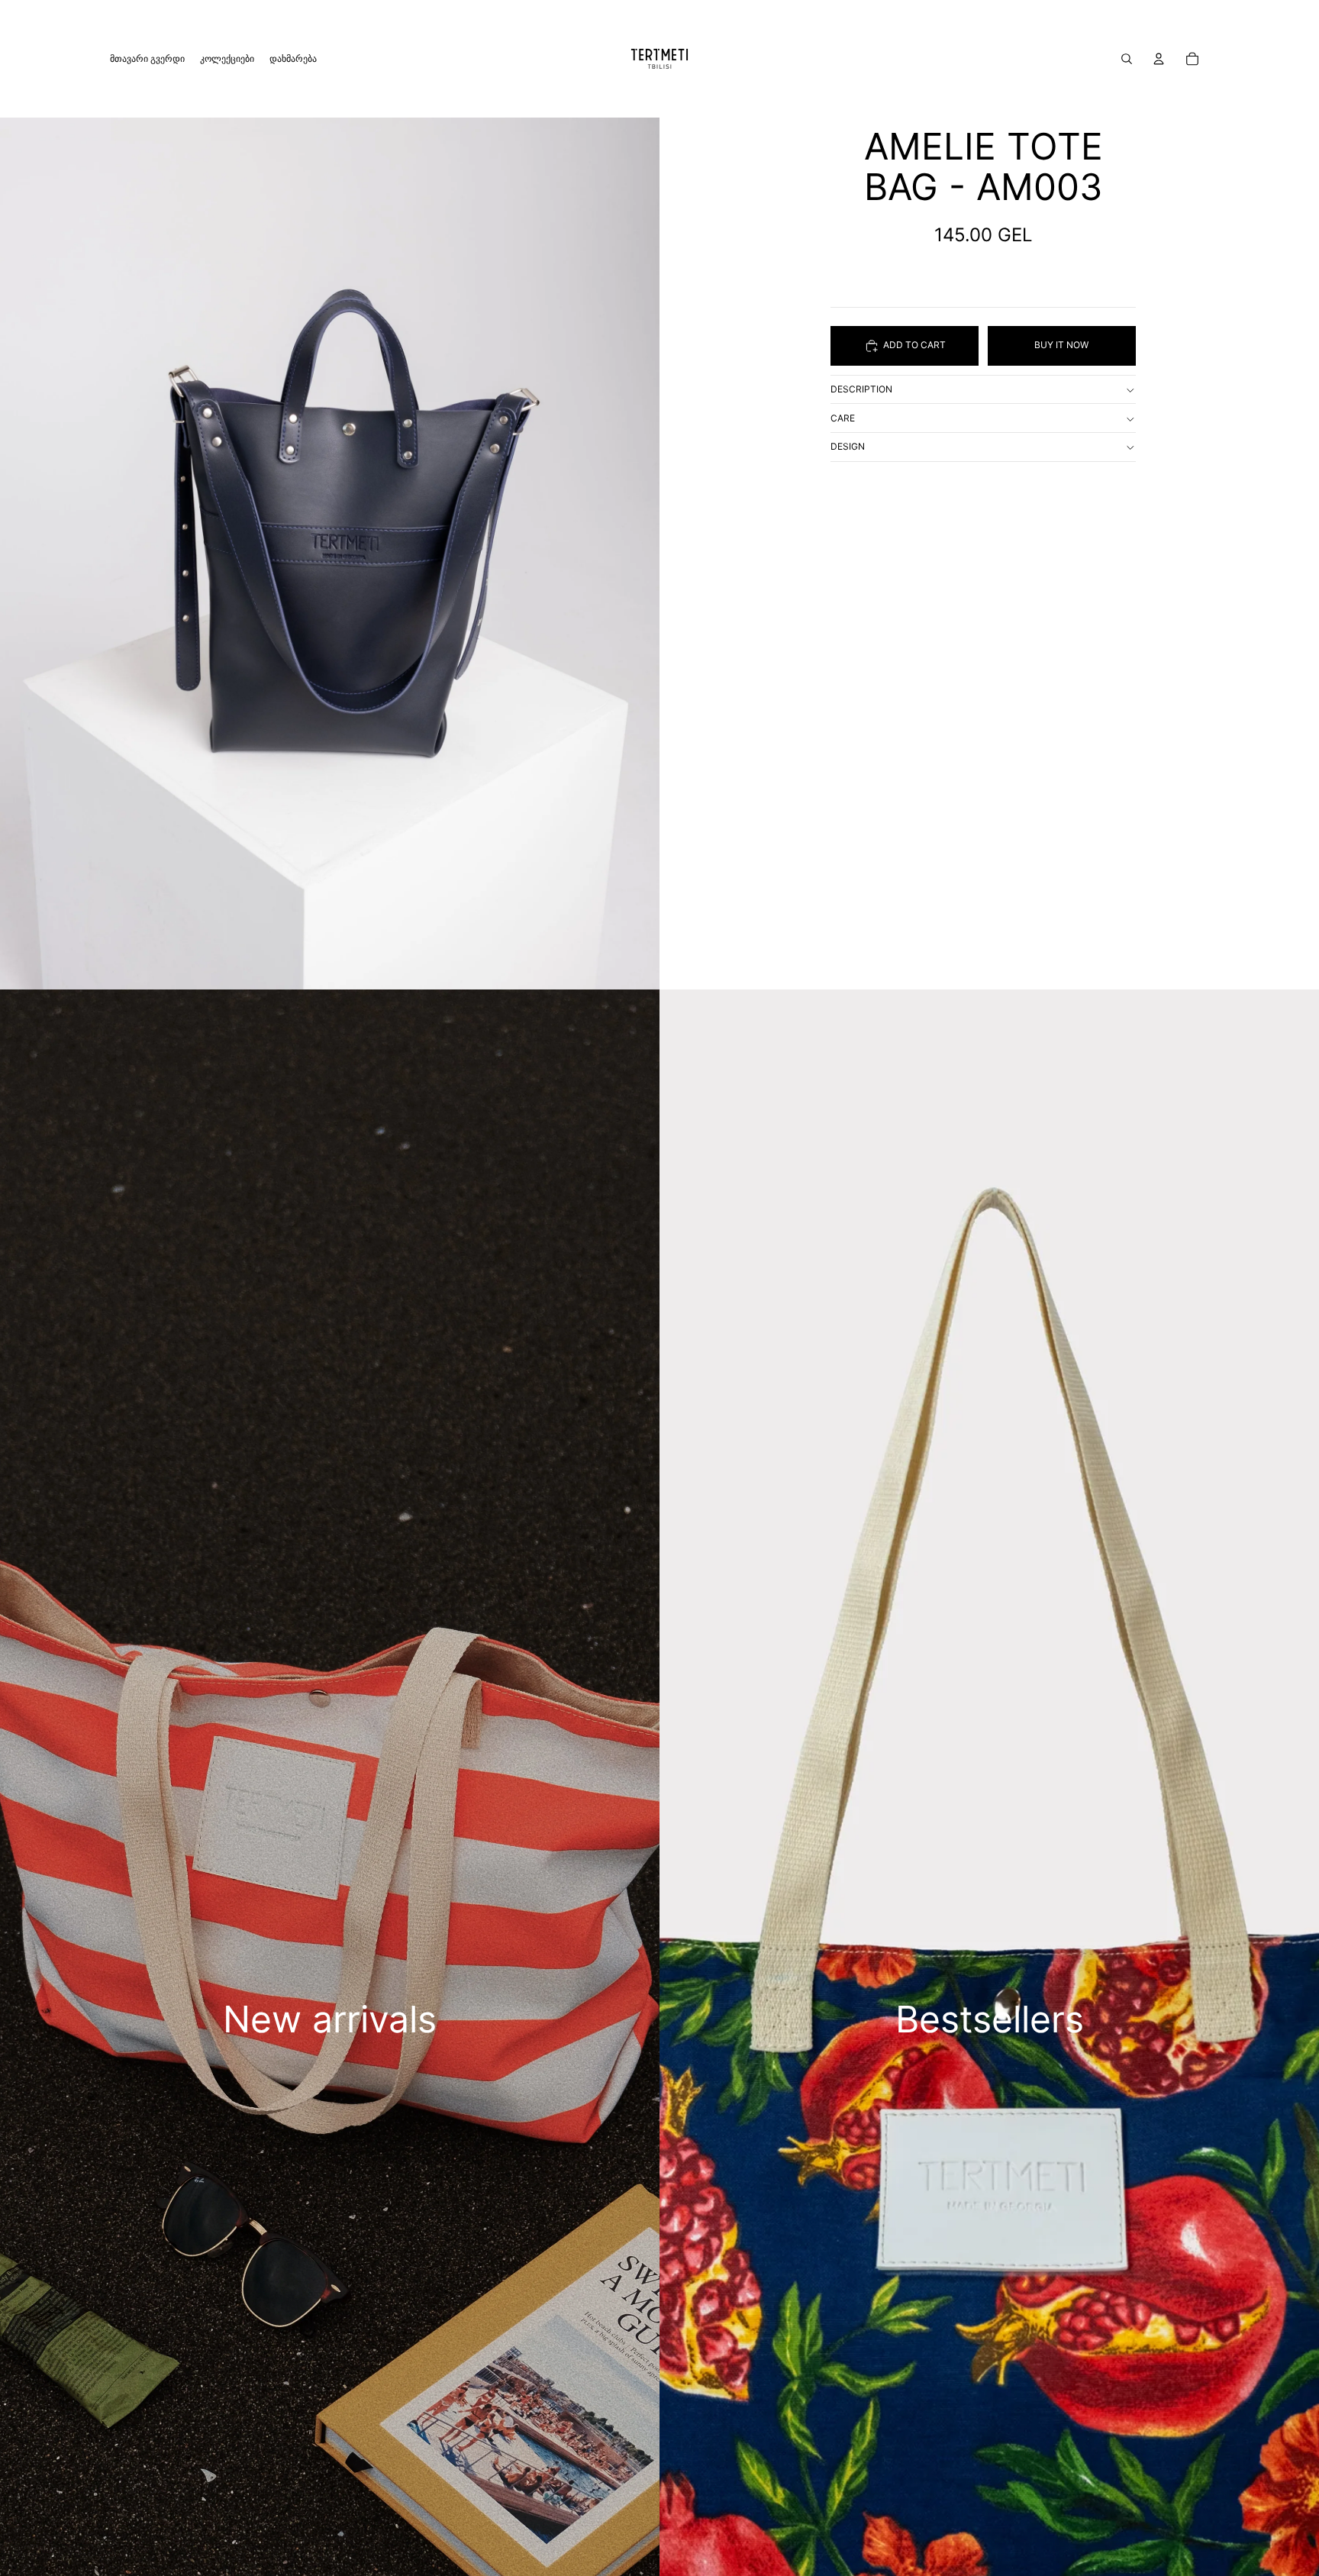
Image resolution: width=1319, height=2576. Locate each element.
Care (843, 418)
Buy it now (1061, 345)
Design (848, 447)
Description (861, 390)
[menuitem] (147, 59)
